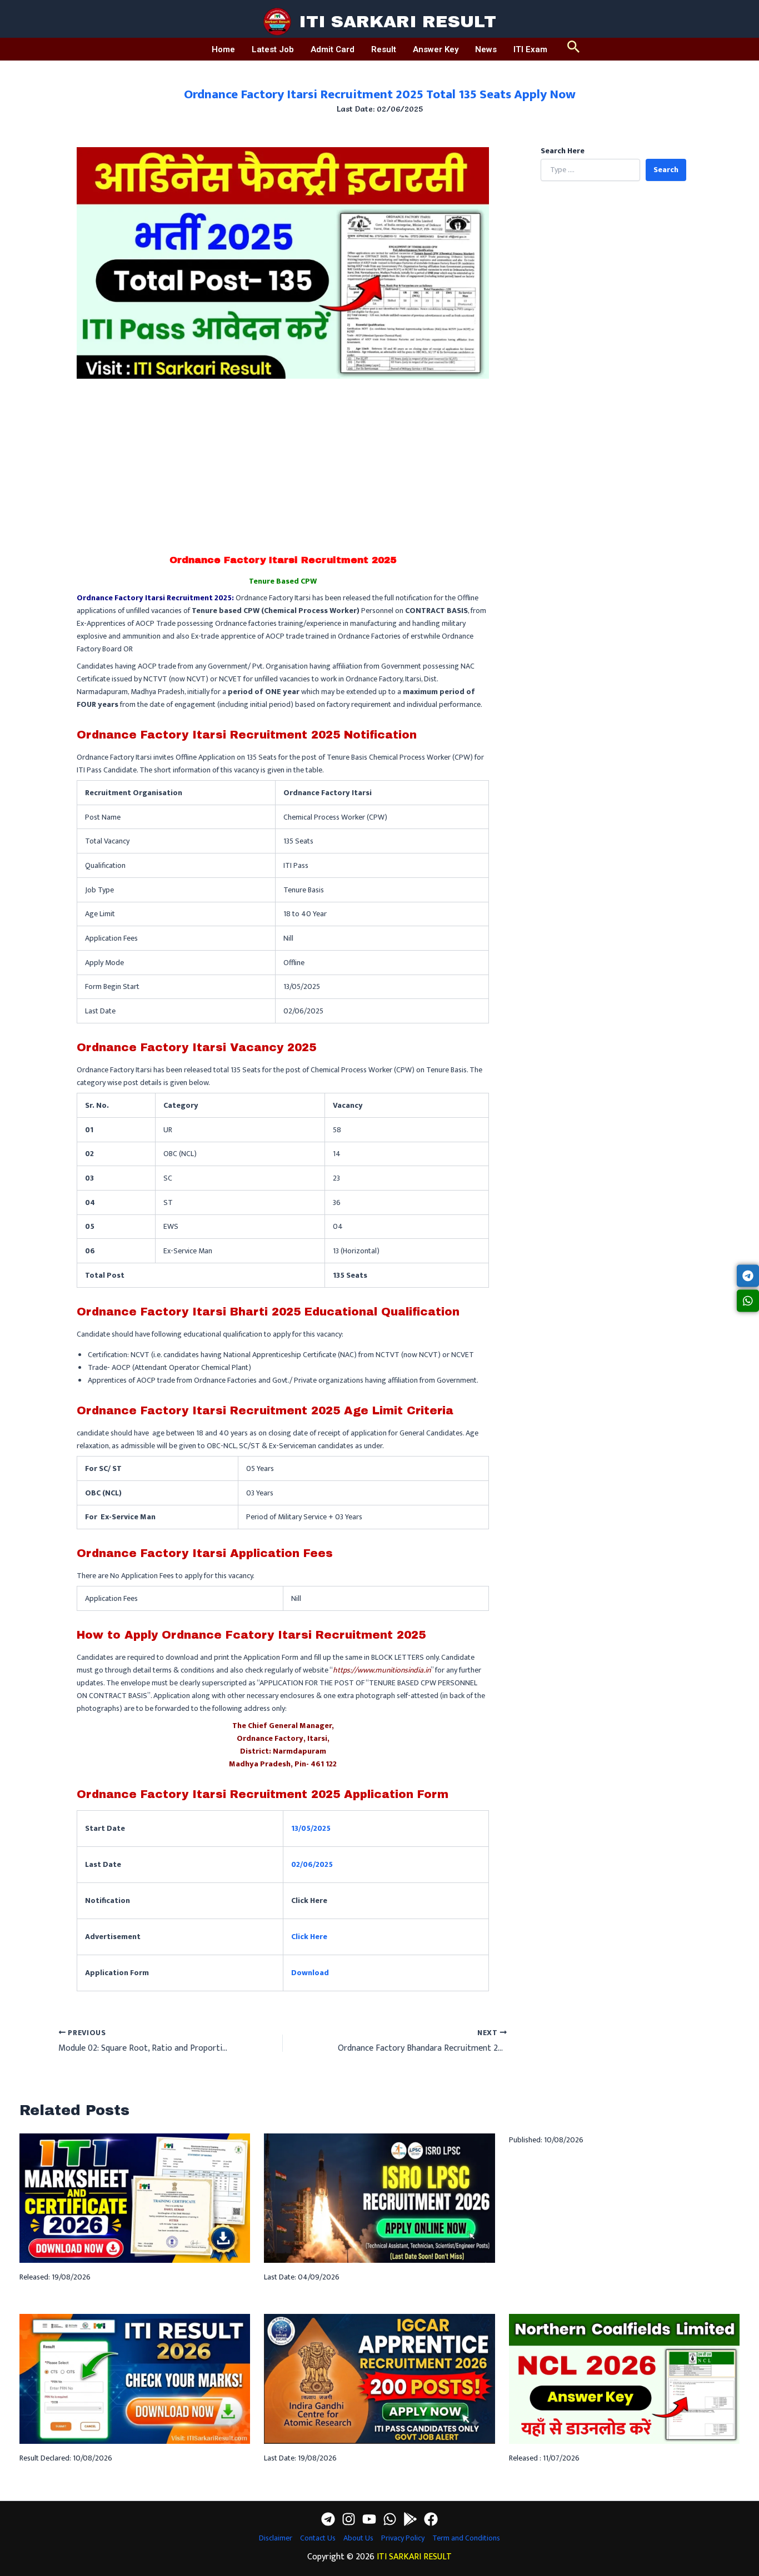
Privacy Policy (403, 2538)
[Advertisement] (283, 462)
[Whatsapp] (390, 2519)
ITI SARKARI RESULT (398, 22)
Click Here (309, 1937)
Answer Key (436, 49)
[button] (574, 49)
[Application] (410, 2519)
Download (310, 1973)
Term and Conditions (466, 2538)
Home (223, 49)
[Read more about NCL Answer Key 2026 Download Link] (624, 2378)
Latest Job (273, 49)
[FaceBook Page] (431, 2519)
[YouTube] (369, 2519)
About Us (358, 2538)
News (486, 49)
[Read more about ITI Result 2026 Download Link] (135, 2378)
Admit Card (333, 49)
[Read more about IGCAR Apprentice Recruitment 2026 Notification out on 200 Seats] (379, 2378)
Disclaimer (276, 2538)
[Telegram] (328, 2519)
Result (384, 49)
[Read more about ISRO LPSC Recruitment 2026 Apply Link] (379, 2198)
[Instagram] (349, 2519)
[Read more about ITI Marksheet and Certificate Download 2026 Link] (135, 2198)
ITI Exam (530, 49)
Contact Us (318, 2538)
